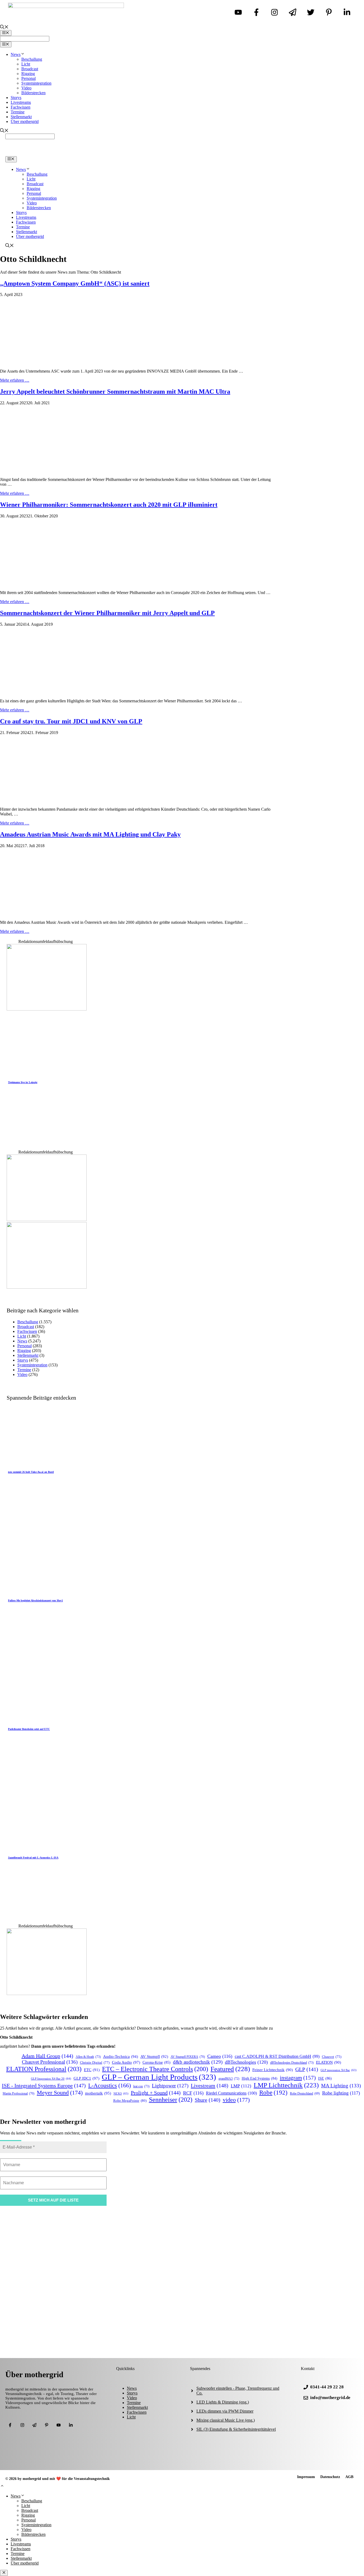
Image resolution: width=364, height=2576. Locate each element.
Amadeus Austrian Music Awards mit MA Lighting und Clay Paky (90, 834)
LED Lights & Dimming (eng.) (223, 2402)
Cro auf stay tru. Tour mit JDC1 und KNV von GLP (71, 721)
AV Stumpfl (154, 2056)
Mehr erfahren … (15, 380)
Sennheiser (171, 2100)
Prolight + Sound (156, 2093)
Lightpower (170, 2086)
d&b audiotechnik (198, 2062)
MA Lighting (341, 2086)
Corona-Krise (157, 2062)
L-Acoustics (110, 2085)
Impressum (306, 2477)
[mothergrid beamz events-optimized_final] (47, 1994)
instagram (298, 2078)
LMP (241, 2086)
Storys (16, 98)
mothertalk (98, 2093)
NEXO (121, 2093)
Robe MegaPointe (130, 2101)
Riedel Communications (231, 2093)
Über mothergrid (25, 121)
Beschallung (32, 59)
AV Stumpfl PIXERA (188, 2057)
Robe (273, 2092)
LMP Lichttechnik (286, 2085)
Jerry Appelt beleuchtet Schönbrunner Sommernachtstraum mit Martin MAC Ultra (115, 391)
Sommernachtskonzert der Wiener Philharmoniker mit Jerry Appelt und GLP (107, 613)
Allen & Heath (88, 2057)
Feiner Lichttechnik (273, 2070)
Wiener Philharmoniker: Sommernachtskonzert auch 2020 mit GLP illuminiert (109, 505)
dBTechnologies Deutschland (292, 2063)
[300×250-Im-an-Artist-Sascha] (47, 1009)
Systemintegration (36, 83)
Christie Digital (95, 2063)
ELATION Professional (44, 2069)
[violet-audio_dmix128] (47, 1287)
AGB (349, 2477)
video (236, 2100)
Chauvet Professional (50, 2062)
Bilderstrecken (33, 93)
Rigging (28, 74)
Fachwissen (21, 107)
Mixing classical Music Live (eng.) (226, 2420)
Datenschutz (330, 2477)
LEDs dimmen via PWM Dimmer (225, 2411)
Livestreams (21, 102)
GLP (307, 2069)
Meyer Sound (60, 2093)
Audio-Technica (121, 2056)
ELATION (329, 2062)
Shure (208, 2100)
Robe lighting (341, 2093)
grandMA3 (229, 2079)
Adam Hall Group (47, 2056)
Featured (230, 2069)
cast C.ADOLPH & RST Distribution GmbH (277, 2056)
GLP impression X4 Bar (339, 2070)
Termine (18, 112)
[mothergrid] (182, 154)
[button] (2, 2486)
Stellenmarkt (21, 117)
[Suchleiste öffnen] (4, 28)
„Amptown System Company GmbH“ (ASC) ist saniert (75, 283)
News (16, 54)
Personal (29, 78)
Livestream (210, 2085)
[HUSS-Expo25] (47, 1220)
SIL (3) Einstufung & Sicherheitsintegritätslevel (236, 2429)
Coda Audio (126, 2062)
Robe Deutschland (305, 2094)
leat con (141, 2086)
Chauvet (332, 2057)
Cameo (220, 2056)
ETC (92, 2070)
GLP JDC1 (86, 2078)
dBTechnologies (246, 2062)
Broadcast (30, 69)
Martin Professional (19, 2094)
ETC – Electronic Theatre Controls (155, 2069)
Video (26, 88)
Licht (26, 64)
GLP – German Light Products (159, 2077)
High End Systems (260, 2078)
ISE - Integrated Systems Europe (44, 2085)
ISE (325, 2078)
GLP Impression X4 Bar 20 (51, 2079)
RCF (193, 2093)
